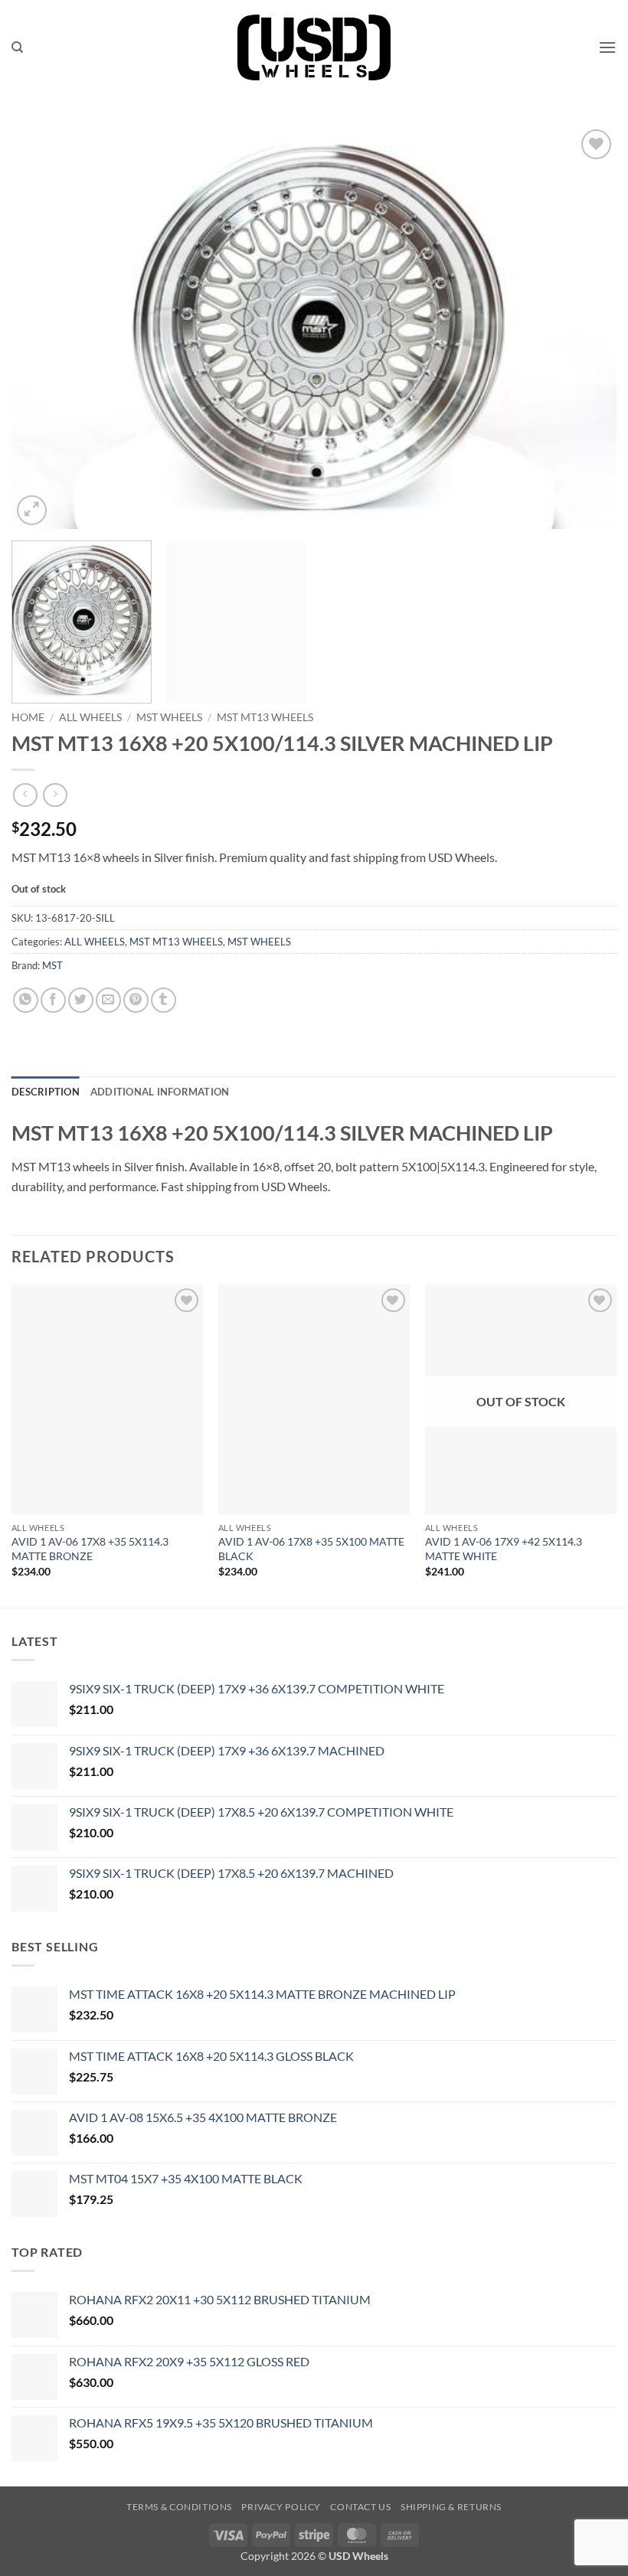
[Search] (17, 47)
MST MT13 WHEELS (265, 717)
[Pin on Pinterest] (136, 1000)
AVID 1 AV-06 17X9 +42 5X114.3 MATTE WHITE (504, 1549)
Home (28, 717)
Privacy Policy (281, 2507)
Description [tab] (46, 1092)
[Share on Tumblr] (164, 1000)
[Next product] (25, 795)
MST (52, 965)
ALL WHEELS (90, 717)
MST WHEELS (169, 717)
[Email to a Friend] (108, 1000)
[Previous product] (55, 795)
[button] (607, 47)
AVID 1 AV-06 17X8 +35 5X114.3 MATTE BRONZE (90, 1549)
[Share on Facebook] (53, 1000)
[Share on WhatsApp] (26, 1000)
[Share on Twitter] (81, 1000)
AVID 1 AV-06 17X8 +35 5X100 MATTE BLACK (311, 1549)
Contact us (360, 2507)
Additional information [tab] (160, 1092)
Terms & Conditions (179, 2507)
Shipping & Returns (451, 2507)
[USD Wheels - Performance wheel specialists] (314, 47)
